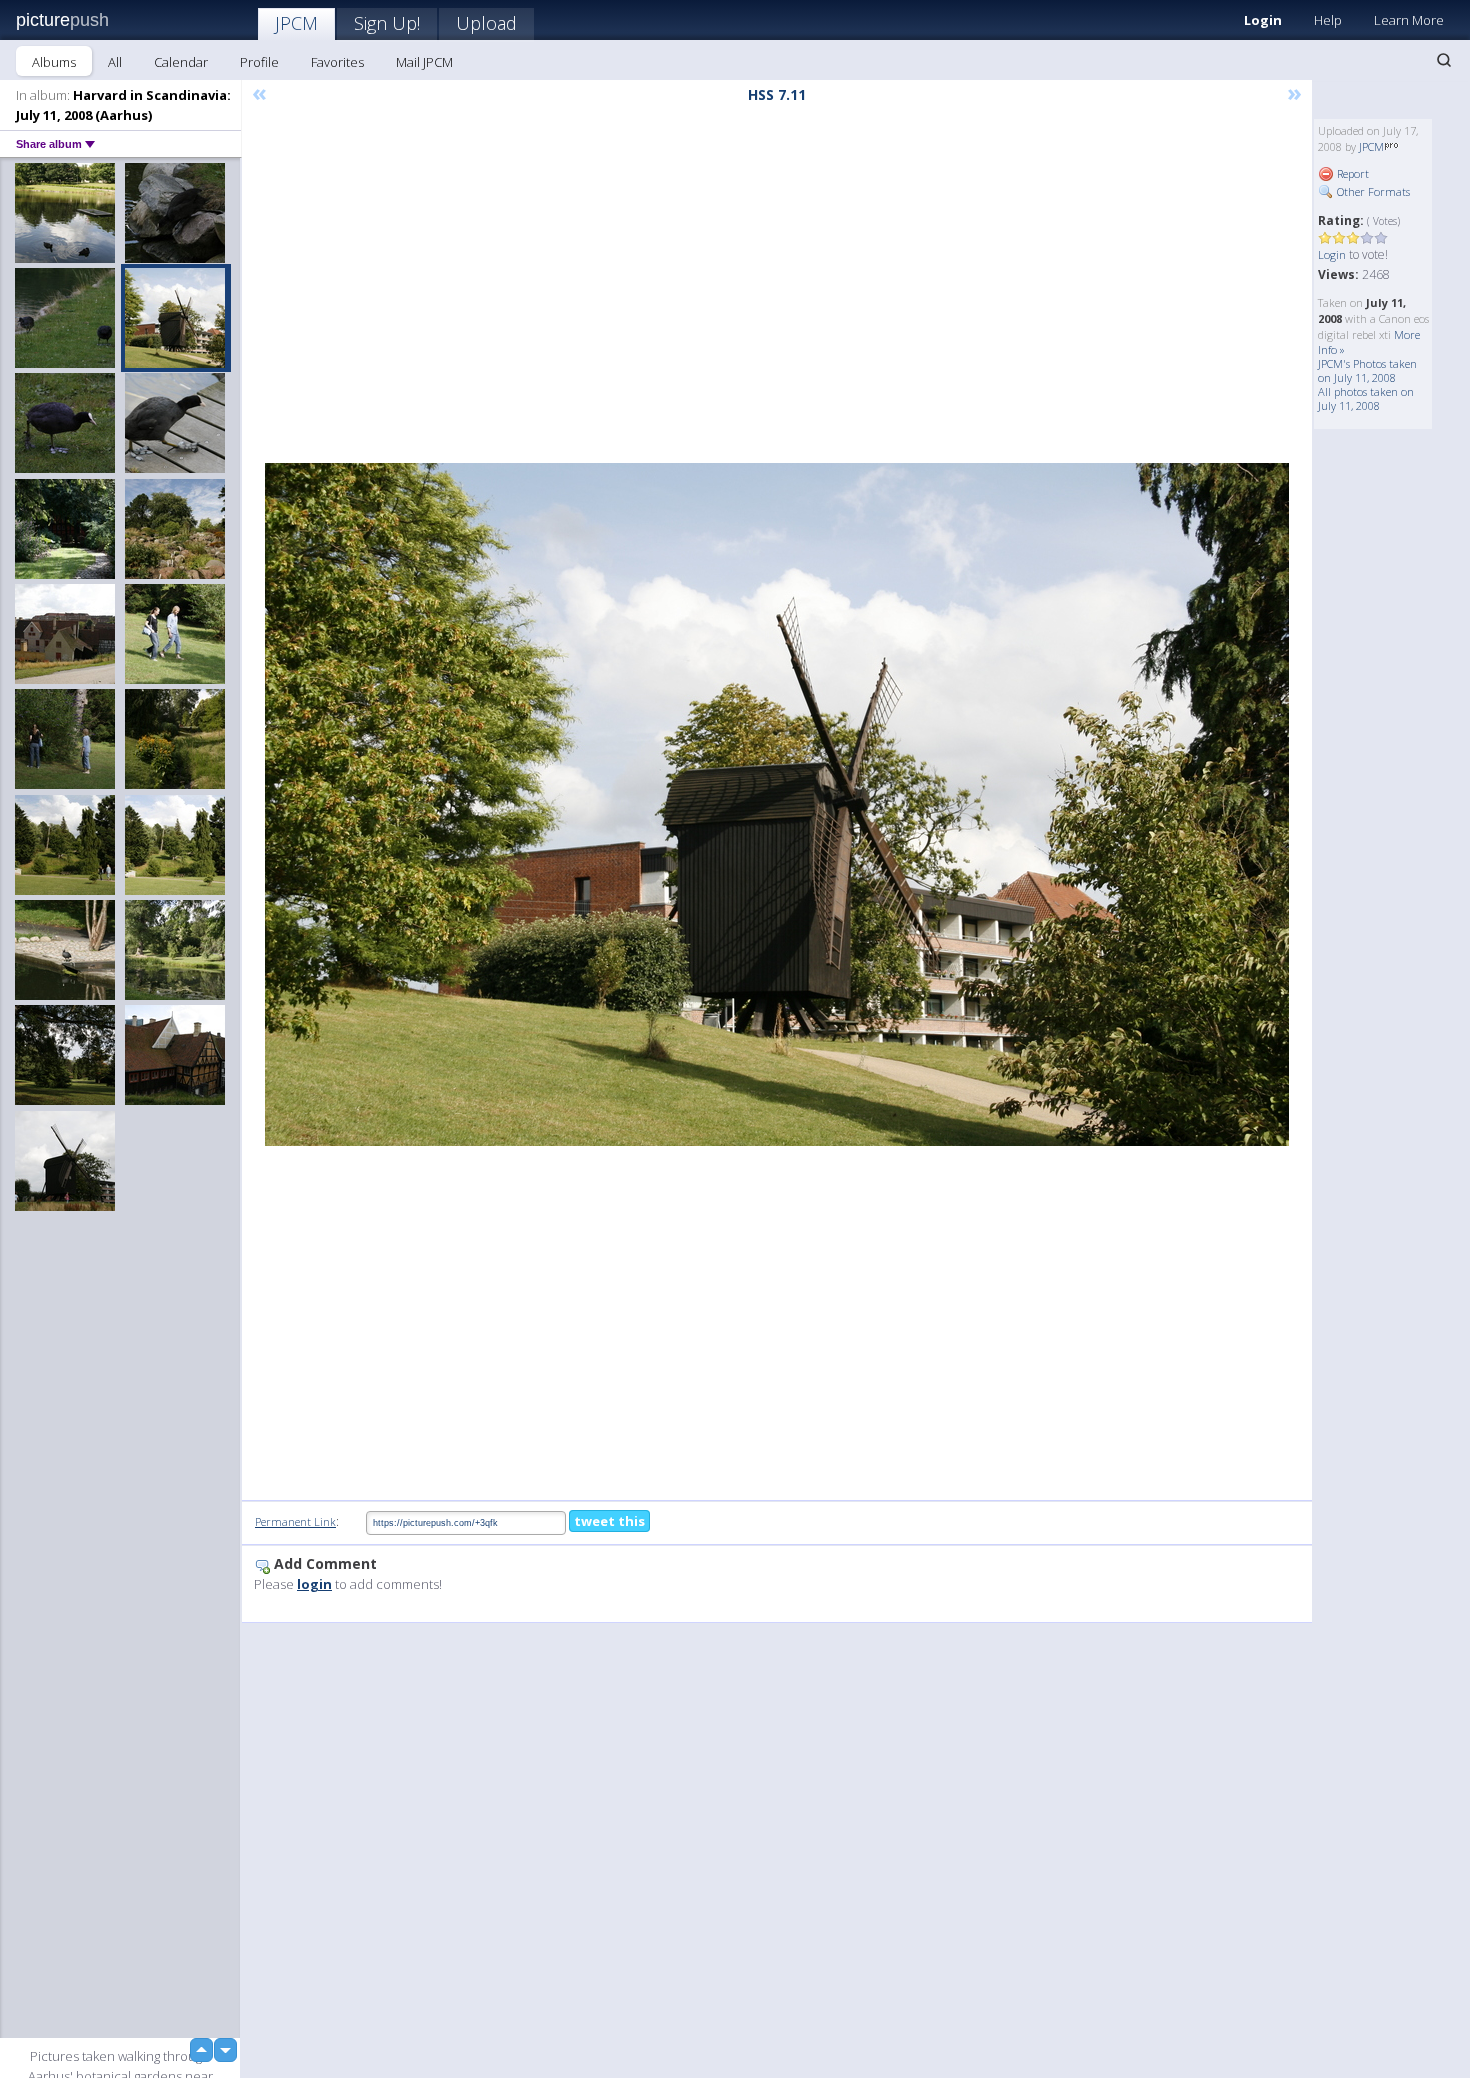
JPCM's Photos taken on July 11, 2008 (1367, 370)
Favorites (337, 62)
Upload (486, 23)
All (115, 62)
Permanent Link (295, 1521)
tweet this (609, 1521)
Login (1263, 20)
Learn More (1409, 20)
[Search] (1444, 60)
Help (1328, 20)
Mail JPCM (424, 62)
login (314, 1584)
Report (1351, 173)
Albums (54, 62)
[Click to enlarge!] (777, 804)
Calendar (181, 62)
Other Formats (1372, 191)
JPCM (296, 23)
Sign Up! (387, 23)
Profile (259, 62)
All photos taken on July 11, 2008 (1366, 398)
